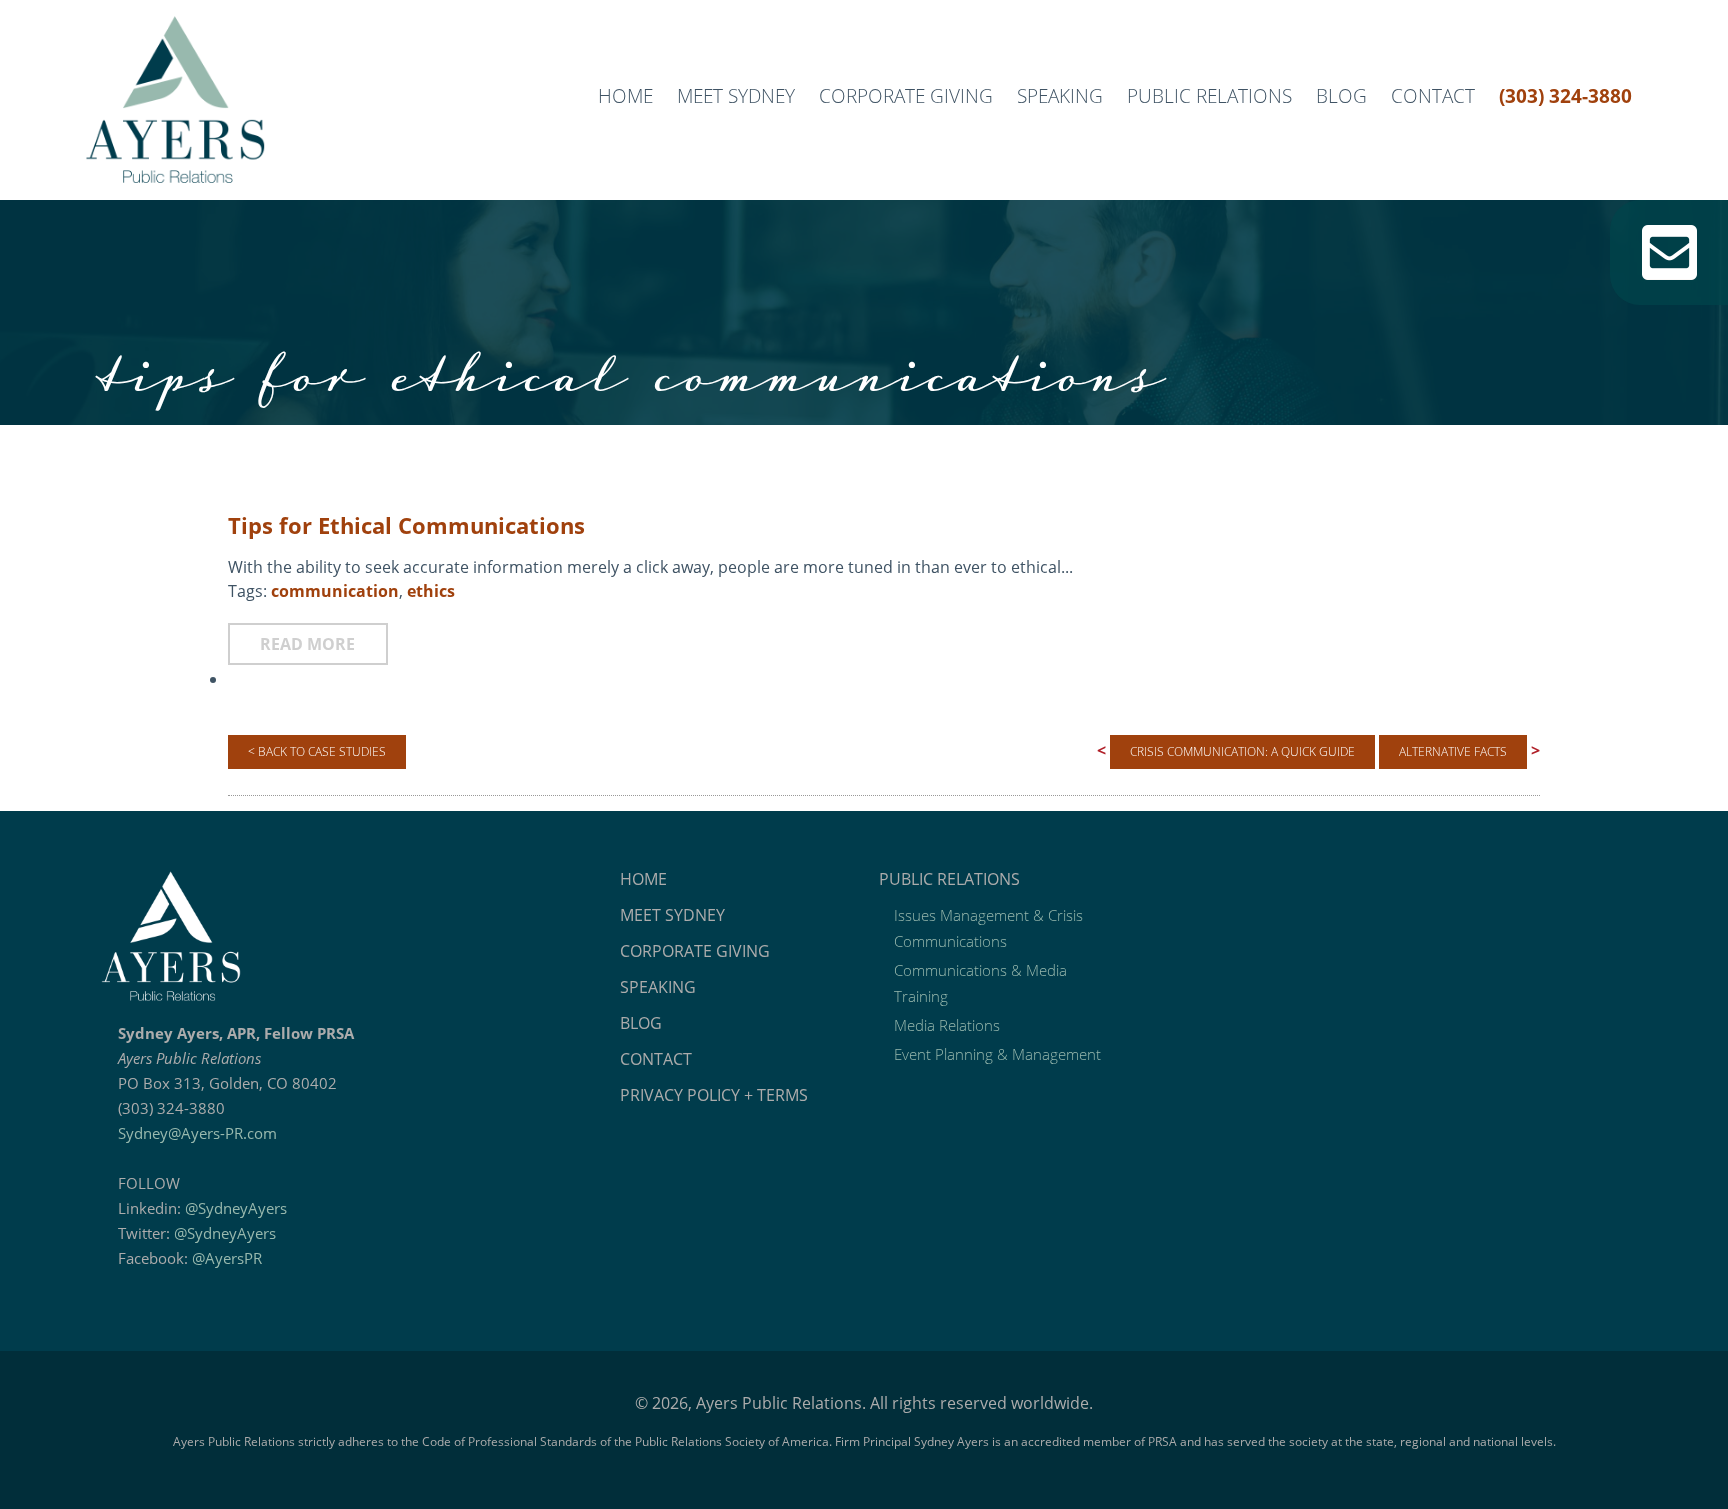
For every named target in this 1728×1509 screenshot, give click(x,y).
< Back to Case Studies (317, 751)
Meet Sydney (736, 96)
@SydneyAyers (236, 1208)
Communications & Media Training (980, 983)
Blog (1341, 96)
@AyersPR (227, 1258)
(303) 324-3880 (1565, 96)
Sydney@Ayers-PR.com (197, 1133)
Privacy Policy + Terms (714, 1095)
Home (625, 96)
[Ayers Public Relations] (345, 936)
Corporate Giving (906, 96)
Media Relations (947, 1025)
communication (335, 591)
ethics (431, 591)
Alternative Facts (1453, 751)
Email (1669, 252)
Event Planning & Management (997, 1054)
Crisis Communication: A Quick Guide (1242, 751)
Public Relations (1209, 96)
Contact (1433, 96)
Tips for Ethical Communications (406, 525)
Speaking (1060, 96)
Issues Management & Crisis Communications (988, 928)
